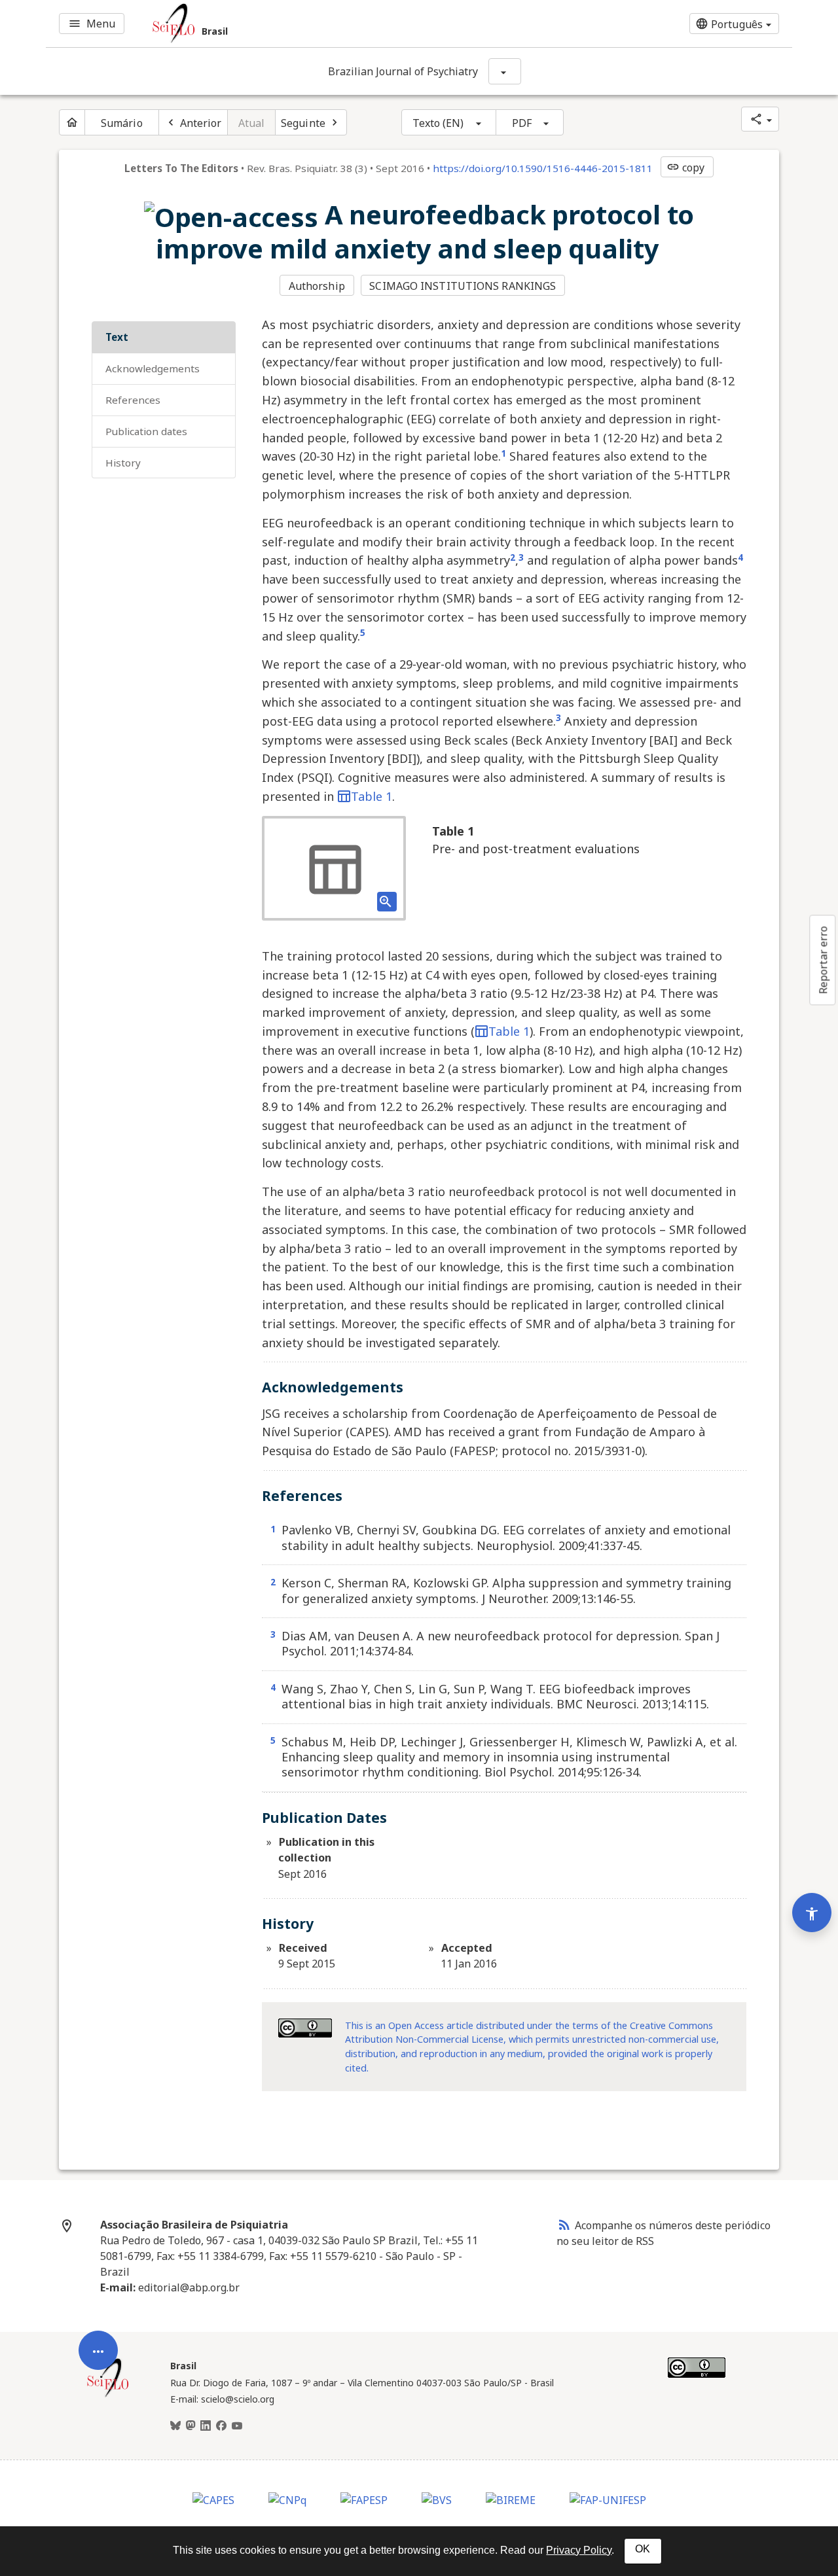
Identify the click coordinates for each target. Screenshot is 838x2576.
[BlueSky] (175, 2426)
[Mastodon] (191, 2426)
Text (117, 337)
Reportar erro (823, 960)
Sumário (122, 123)
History (123, 463)
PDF (522, 123)
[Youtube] (237, 2426)
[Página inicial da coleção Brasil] (108, 2395)
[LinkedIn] (206, 2426)
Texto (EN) (438, 123)
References (133, 400)
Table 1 (372, 796)
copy (685, 168)
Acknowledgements (153, 368)
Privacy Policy (579, 2550)
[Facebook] (221, 2426)
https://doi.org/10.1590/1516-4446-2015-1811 (543, 168)
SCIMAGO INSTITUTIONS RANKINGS (463, 286)
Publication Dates (146, 431)
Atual (252, 123)
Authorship (317, 286)
